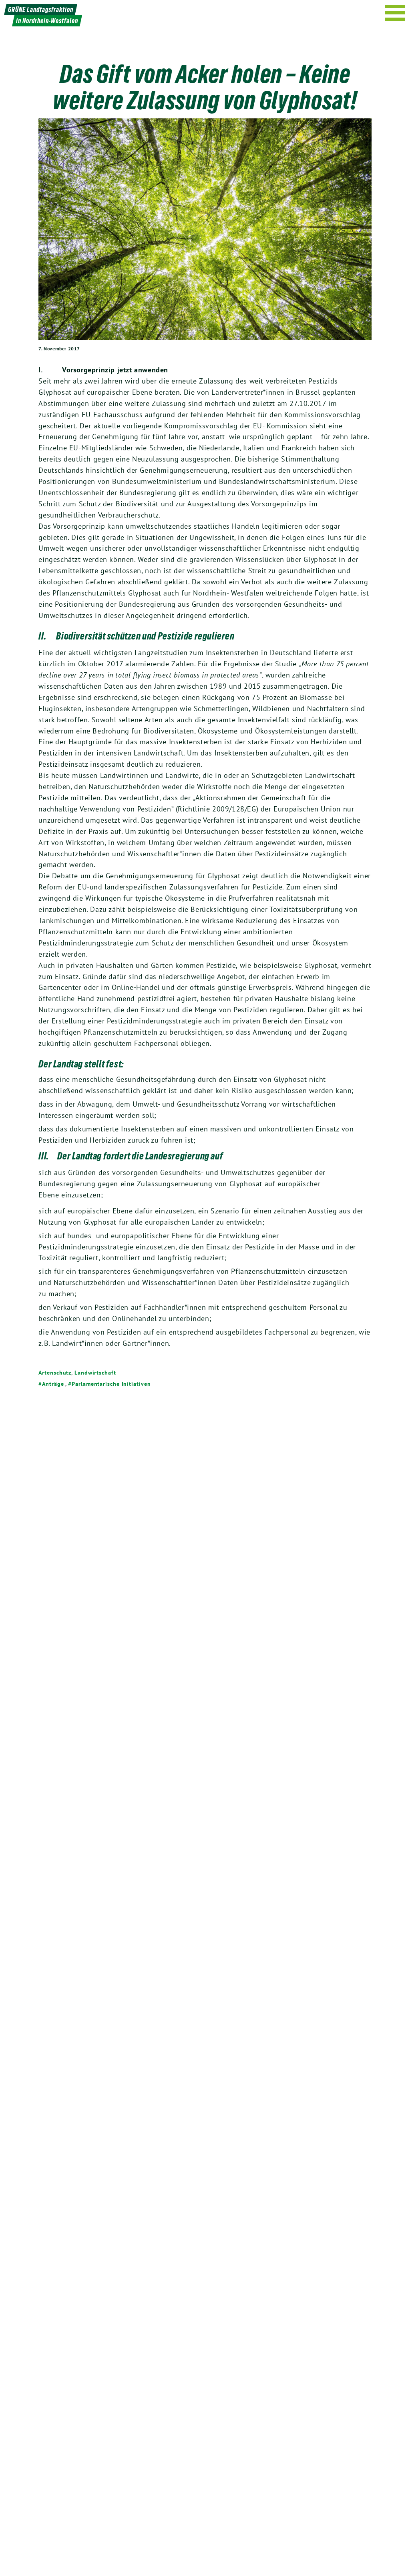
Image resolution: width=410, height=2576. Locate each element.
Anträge (53, 1384)
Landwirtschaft (95, 1373)
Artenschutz (55, 1373)
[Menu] (395, 13)
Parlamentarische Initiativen (111, 1384)
